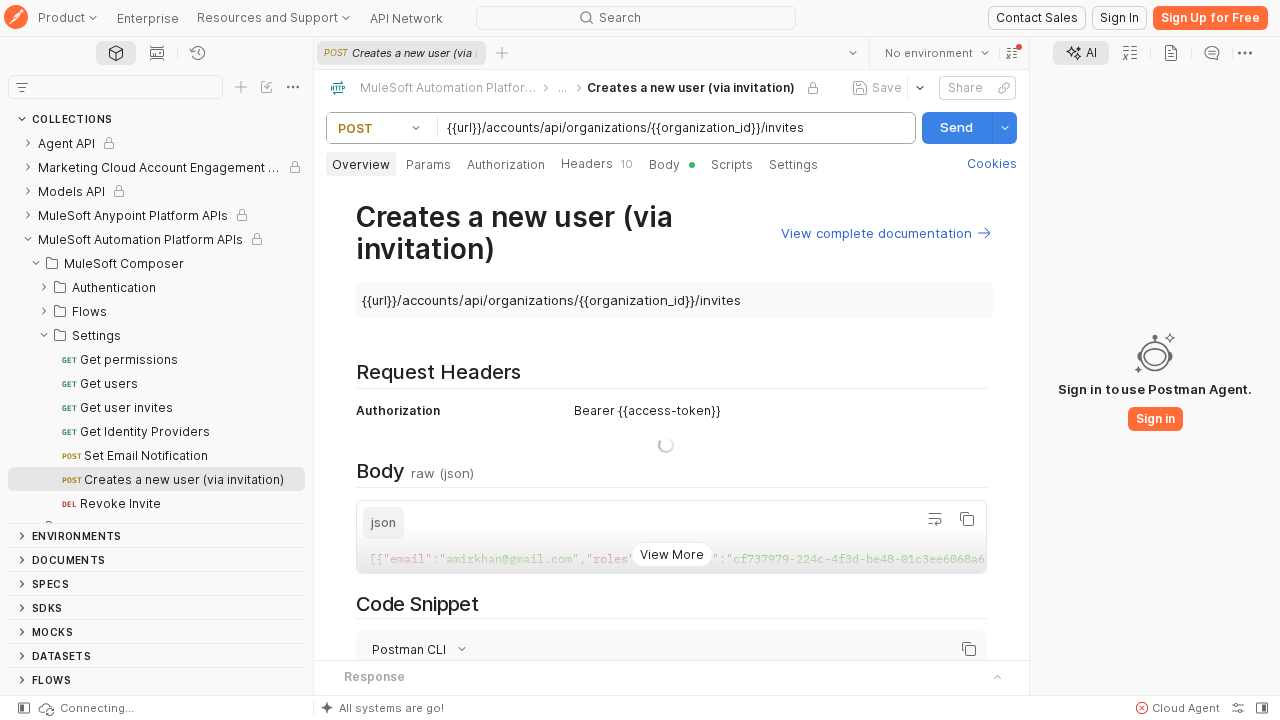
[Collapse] (28, 239)
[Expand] (28, 143)
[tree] (156, 327)
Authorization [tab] (506, 164)
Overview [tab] (361, 164)
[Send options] (1005, 128)
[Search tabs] (853, 53)
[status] (85, 708)
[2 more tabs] (1245, 53)
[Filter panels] (22, 87)
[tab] (116, 53)
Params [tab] (428, 164)
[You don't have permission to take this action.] (502, 53)
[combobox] (937, 53)
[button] (1012, 53)
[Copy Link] (1004, 88)
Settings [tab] (793, 164)
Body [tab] (664, 164)
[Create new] (241, 87)
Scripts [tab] (732, 164)
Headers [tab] (597, 163)
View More (672, 616)
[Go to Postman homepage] (16, 18)
